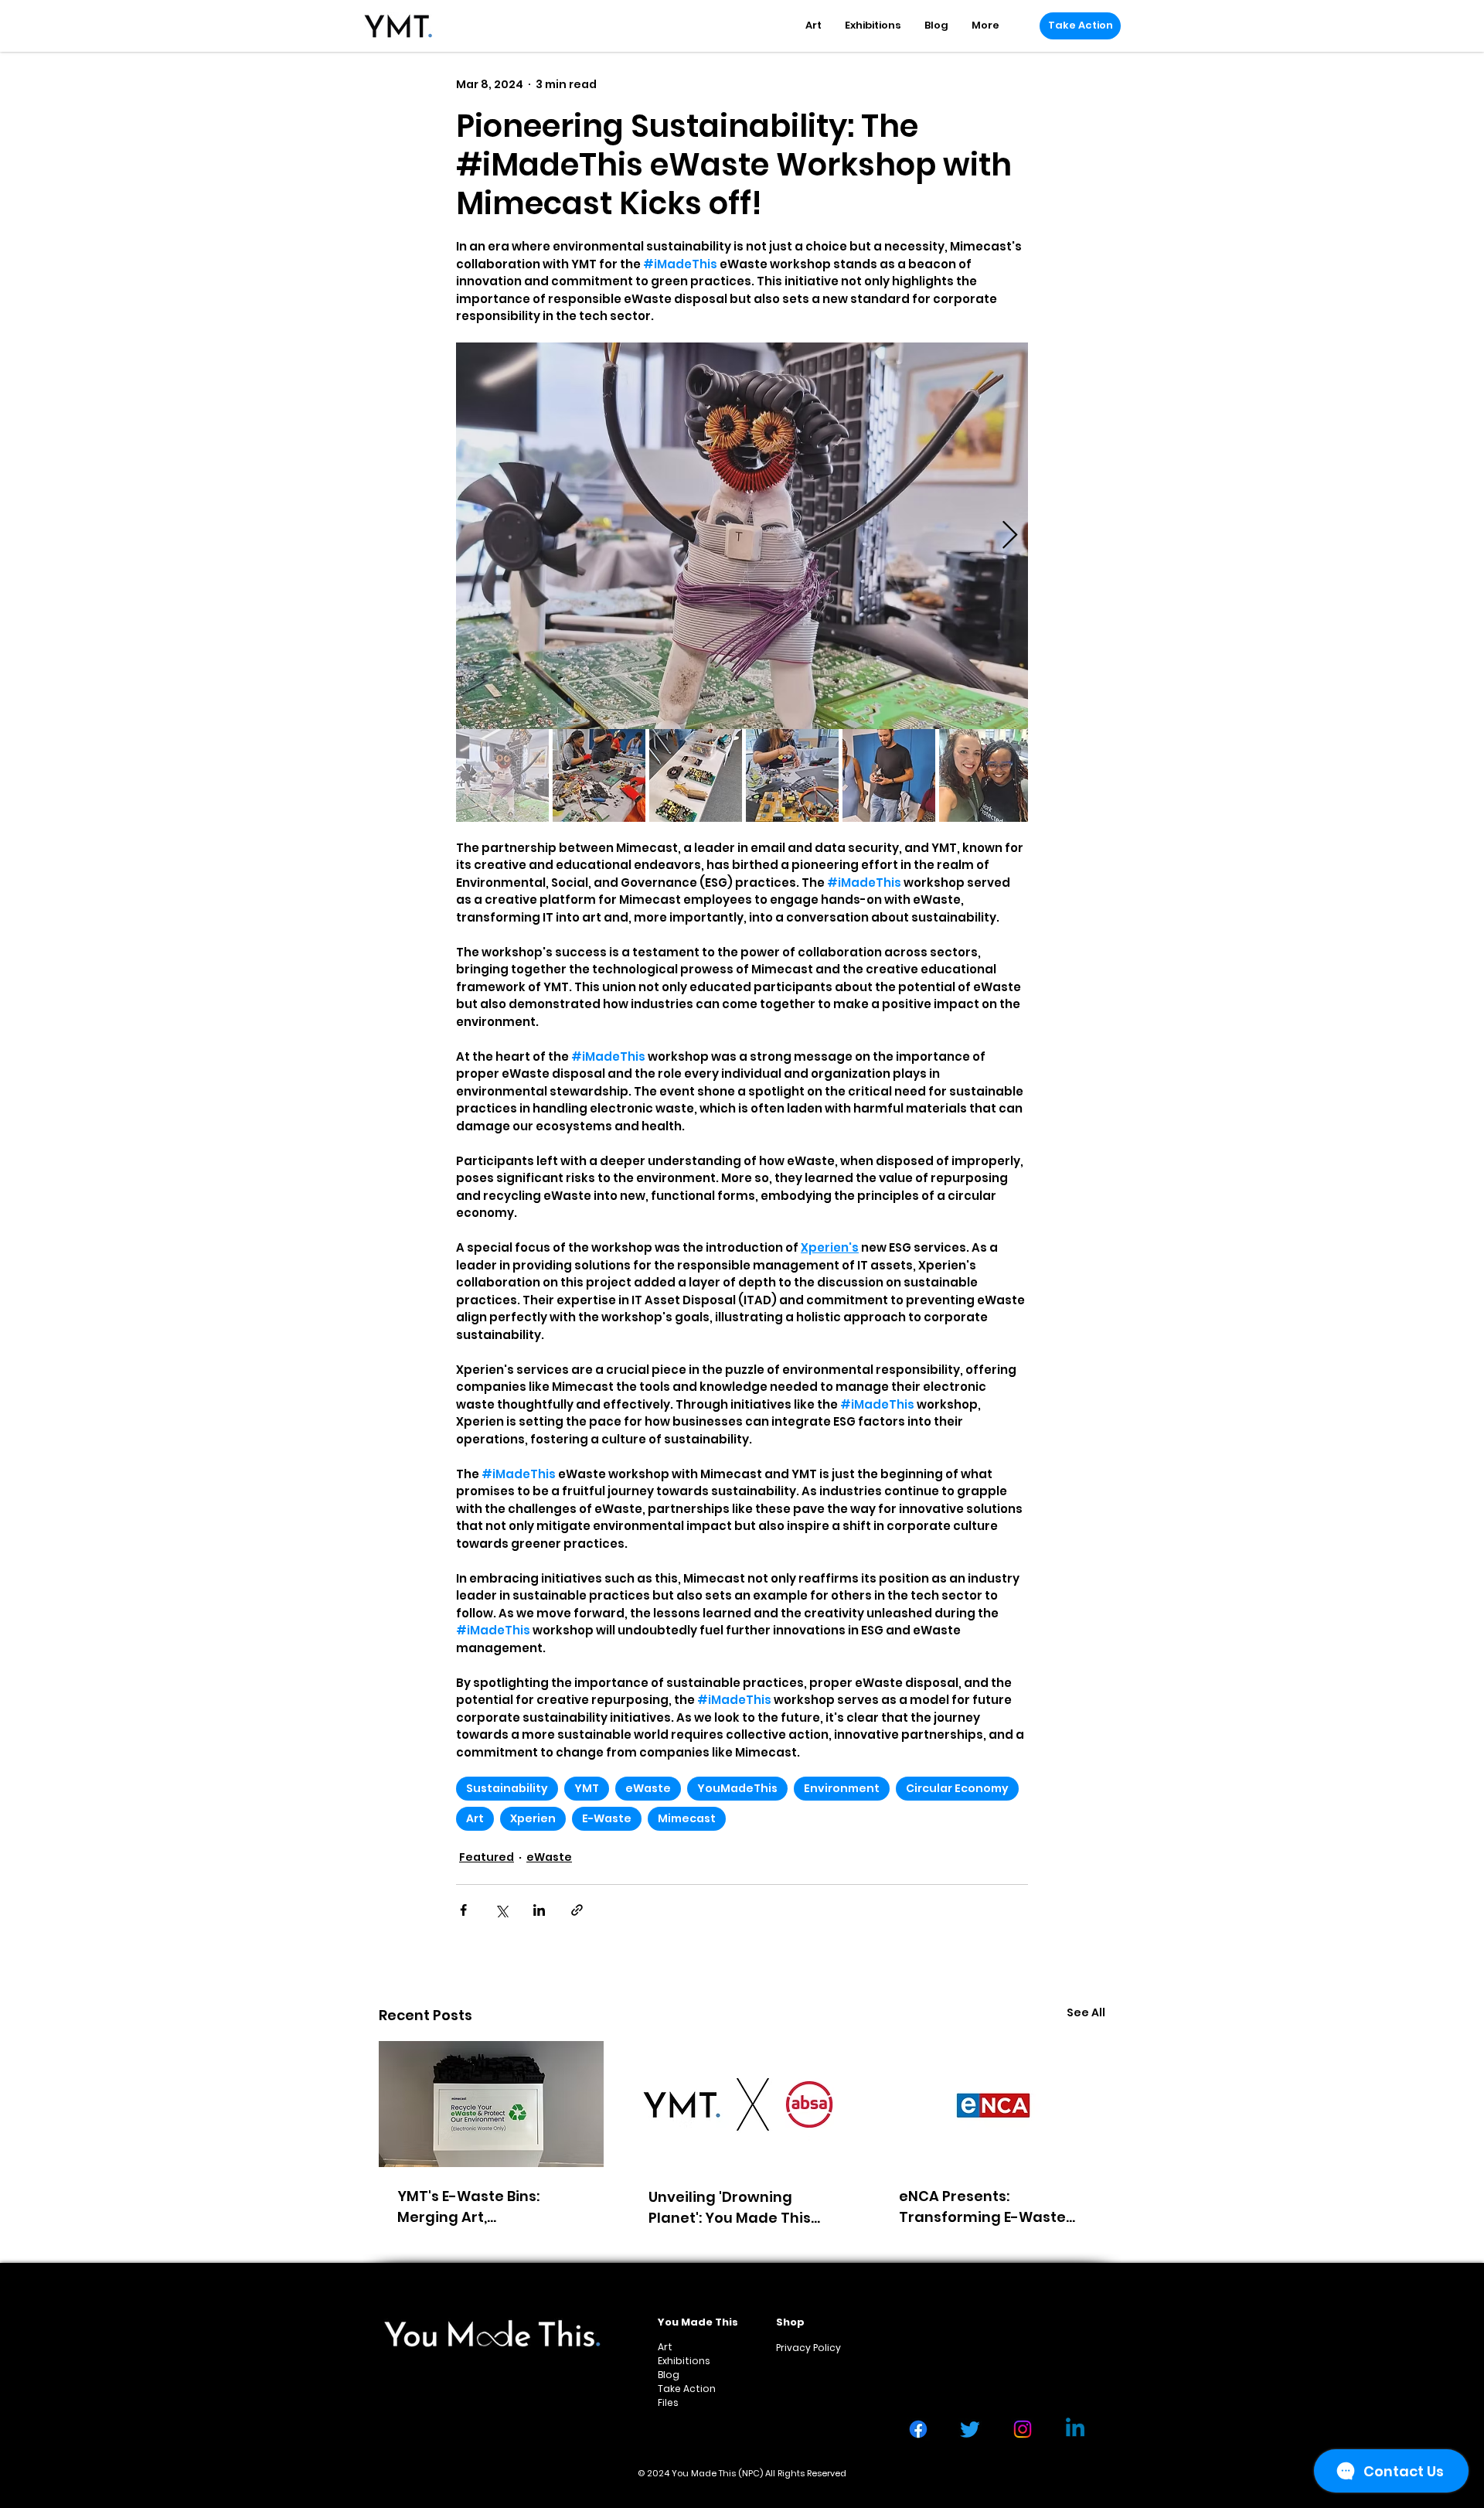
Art (475, 1818)
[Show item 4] (792, 775)
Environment (842, 1788)
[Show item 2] (599, 775)
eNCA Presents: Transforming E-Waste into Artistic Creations (982, 2207)
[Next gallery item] (1010, 536)
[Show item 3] (696, 775)
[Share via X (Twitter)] (501, 1910)
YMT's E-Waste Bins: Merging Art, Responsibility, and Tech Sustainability (485, 2207)
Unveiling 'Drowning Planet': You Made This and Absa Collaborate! (731, 2208)
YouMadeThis (737, 1788)
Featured (487, 1857)
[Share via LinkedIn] (539, 1910)
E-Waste (607, 1818)
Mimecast (687, 1818)
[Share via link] (577, 1910)
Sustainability (507, 1788)
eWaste (648, 1788)
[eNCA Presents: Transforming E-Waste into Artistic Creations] (993, 2104)
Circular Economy (957, 1788)
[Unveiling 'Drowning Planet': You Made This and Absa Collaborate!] (742, 2104)
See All (1086, 2012)
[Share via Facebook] (463, 1910)
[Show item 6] (985, 775)
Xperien (533, 1818)
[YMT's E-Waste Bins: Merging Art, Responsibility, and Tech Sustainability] (491, 2104)
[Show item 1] (502, 775)
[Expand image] (742, 536)
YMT (587, 1788)
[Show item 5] (889, 775)
